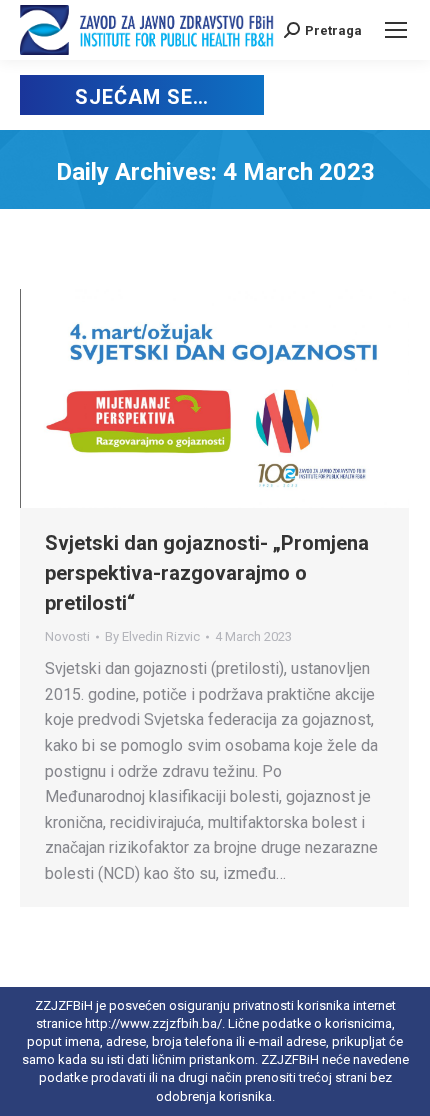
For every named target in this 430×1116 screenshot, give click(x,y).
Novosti (67, 636)
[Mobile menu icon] (396, 30)
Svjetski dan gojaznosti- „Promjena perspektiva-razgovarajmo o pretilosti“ (207, 573)
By (152, 636)
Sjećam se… (141, 97)
